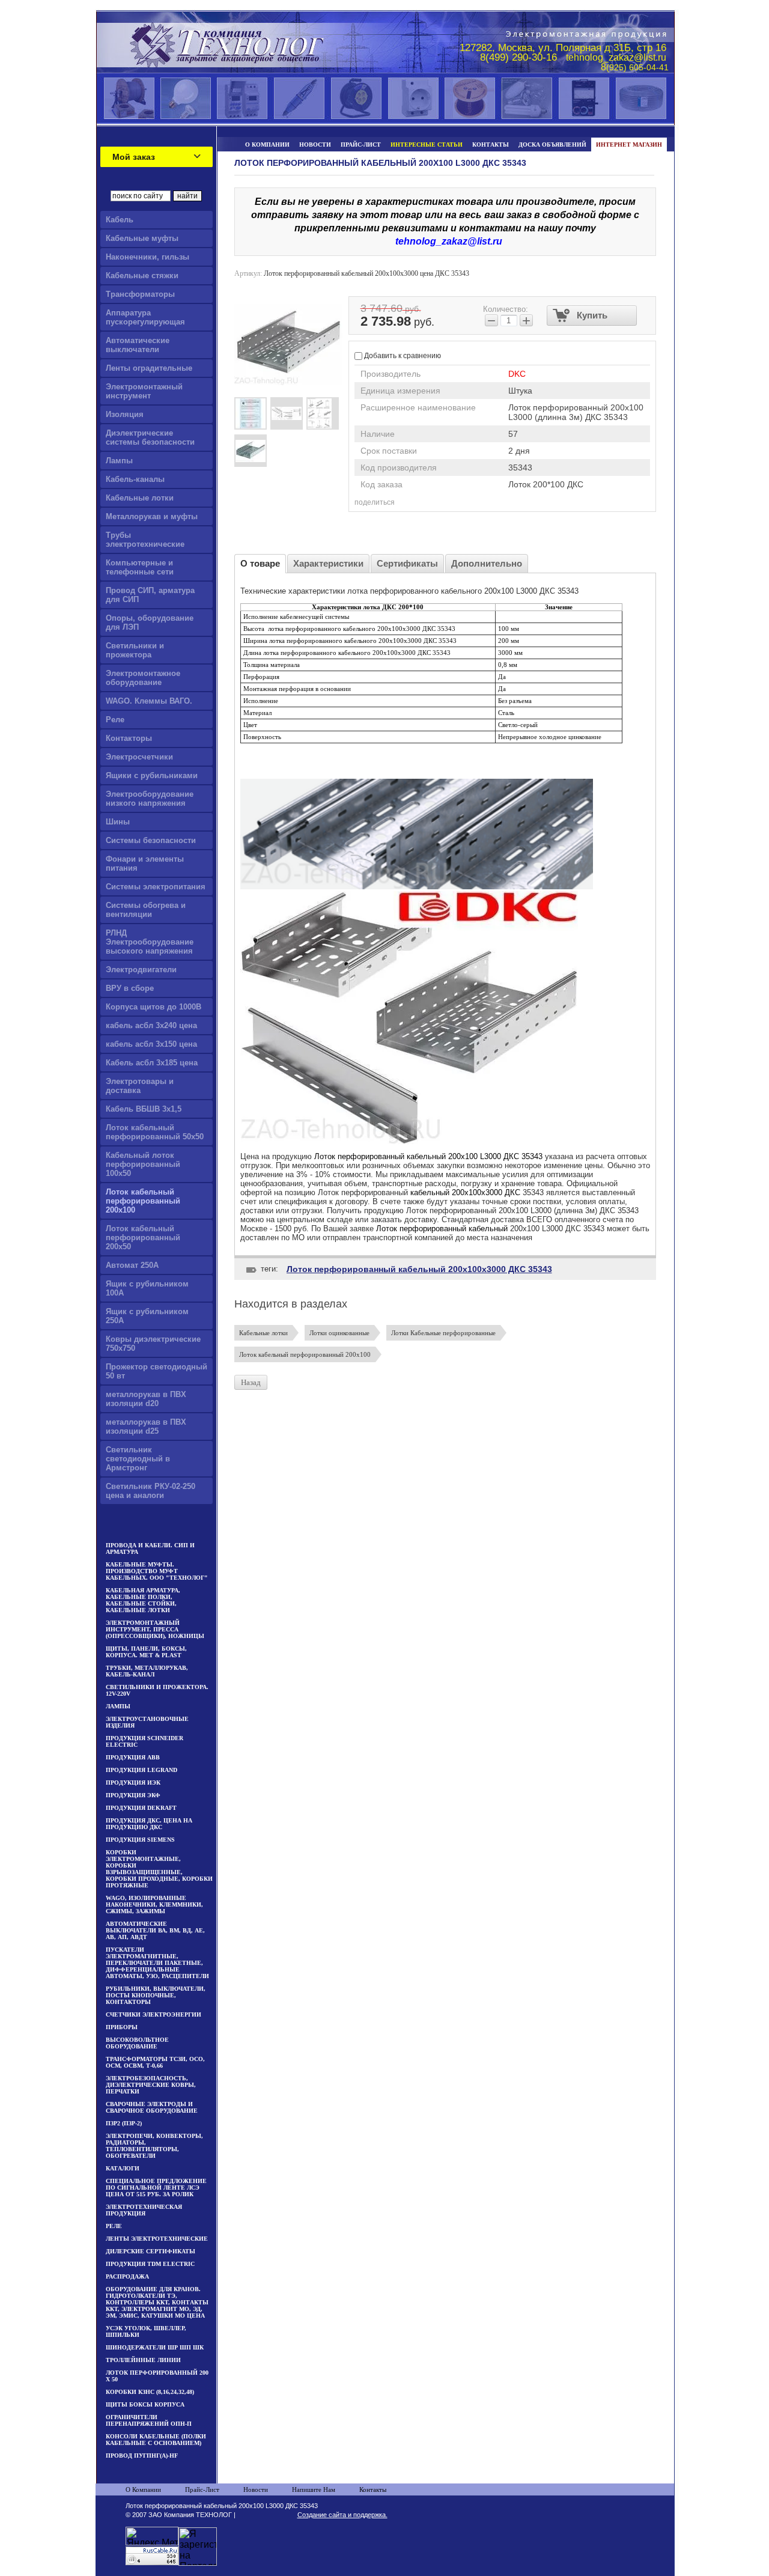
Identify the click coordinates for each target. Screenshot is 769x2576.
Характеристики (328, 563)
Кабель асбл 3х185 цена (152, 1063)
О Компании (143, 2489)
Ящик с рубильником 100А (147, 1288)
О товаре (260, 563)
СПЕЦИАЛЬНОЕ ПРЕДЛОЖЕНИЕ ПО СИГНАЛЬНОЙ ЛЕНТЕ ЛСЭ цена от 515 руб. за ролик (156, 2188)
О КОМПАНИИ (267, 145)
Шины (118, 822)
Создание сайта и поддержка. (342, 2515)
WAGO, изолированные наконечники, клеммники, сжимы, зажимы (154, 1905)
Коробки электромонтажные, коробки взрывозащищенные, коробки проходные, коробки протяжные (159, 1869)
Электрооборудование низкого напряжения (150, 799)
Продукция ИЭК (133, 1783)
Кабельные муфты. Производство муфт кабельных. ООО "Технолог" (157, 1571)
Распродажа (127, 2276)
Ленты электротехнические (157, 2239)
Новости (256, 2489)
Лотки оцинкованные (339, 1333)
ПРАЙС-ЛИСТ (361, 145)
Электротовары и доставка (140, 1086)
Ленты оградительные (149, 368)
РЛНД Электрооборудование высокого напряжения (150, 942)
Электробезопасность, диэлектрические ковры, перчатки (151, 2085)
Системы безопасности (151, 840)
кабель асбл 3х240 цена (151, 1025)
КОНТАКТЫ (491, 145)
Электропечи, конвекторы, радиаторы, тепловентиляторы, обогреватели (154, 2146)
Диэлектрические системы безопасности (150, 437)
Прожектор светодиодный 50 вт (157, 1371)
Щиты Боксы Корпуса (145, 2404)
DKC (517, 374)
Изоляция (125, 414)
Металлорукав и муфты (152, 516)
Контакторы (129, 738)
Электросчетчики (139, 757)
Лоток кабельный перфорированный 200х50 (143, 1238)
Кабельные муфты (142, 238)
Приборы (122, 2027)
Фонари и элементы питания (145, 863)
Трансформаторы (140, 294)
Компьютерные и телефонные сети (140, 567)
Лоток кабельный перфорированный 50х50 (155, 1132)
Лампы (119, 461)
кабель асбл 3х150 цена (151, 1044)
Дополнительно (487, 563)
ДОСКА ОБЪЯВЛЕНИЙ (552, 145)
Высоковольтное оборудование (137, 2043)
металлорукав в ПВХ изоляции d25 (146, 1427)
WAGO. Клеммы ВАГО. (149, 701)
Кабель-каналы (135, 479)
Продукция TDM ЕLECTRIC (150, 2264)
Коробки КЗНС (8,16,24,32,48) (150, 2392)
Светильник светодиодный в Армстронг (138, 1459)
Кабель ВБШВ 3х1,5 (144, 1109)
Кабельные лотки (140, 498)
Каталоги (123, 2168)
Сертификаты (407, 563)
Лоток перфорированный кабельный (442, 1229)
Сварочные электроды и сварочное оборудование (152, 2107)
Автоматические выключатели (138, 345)
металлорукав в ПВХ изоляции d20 (146, 1399)
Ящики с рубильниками (152, 775)
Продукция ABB (133, 1757)
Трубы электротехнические (145, 540)
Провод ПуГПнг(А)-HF (142, 2456)
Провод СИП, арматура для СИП (150, 595)
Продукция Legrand (141, 1770)
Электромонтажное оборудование (143, 678)
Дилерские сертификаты (150, 2251)
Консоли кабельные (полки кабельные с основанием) (156, 2440)
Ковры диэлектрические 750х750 (153, 1344)
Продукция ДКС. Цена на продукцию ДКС (149, 1824)
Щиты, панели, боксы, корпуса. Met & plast (146, 1652)
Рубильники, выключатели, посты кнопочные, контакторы (156, 1995)
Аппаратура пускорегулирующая (145, 317)
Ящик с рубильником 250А (147, 1316)
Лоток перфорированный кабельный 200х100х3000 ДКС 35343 (419, 1269)
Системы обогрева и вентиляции (146, 910)
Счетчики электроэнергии (153, 2014)
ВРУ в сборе (130, 988)
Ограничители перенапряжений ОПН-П (149, 2420)
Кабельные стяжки (142, 276)
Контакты (373, 2489)
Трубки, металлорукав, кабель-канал (147, 1671)
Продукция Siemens (140, 1840)
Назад (251, 1382)
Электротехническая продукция (144, 2210)
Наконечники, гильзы (147, 257)
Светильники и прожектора (135, 650)
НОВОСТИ (315, 145)
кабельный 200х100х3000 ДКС (465, 1192)
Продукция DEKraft (141, 1808)
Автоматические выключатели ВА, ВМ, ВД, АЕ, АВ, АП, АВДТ (155, 1930)
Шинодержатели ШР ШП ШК (155, 2347)
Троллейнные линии (143, 2360)
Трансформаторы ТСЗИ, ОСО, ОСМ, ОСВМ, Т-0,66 (155, 2062)
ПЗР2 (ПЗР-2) (124, 2123)
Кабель (120, 220)
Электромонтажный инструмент (144, 391)
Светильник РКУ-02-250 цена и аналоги (150, 1491)
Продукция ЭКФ (133, 1795)
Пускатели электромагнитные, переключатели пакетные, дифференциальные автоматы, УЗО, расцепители (157, 1963)
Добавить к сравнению (402, 356)
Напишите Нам (314, 2489)
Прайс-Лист (202, 2489)
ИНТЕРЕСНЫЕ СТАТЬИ (427, 145)
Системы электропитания (156, 887)
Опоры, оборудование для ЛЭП (150, 623)
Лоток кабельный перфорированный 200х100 (143, 1201)
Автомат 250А (132, 1265)
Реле (115, 720)
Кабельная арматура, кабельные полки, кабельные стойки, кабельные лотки (143, 1600)
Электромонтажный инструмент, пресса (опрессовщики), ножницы (155, 1629)
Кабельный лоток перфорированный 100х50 (143, 1164)
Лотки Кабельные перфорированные (443, 1333)
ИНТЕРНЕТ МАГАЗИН (629, 145)
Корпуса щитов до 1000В (153, 1007)
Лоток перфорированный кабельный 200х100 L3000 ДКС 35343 (427, 1156)
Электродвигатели (141, 970)
